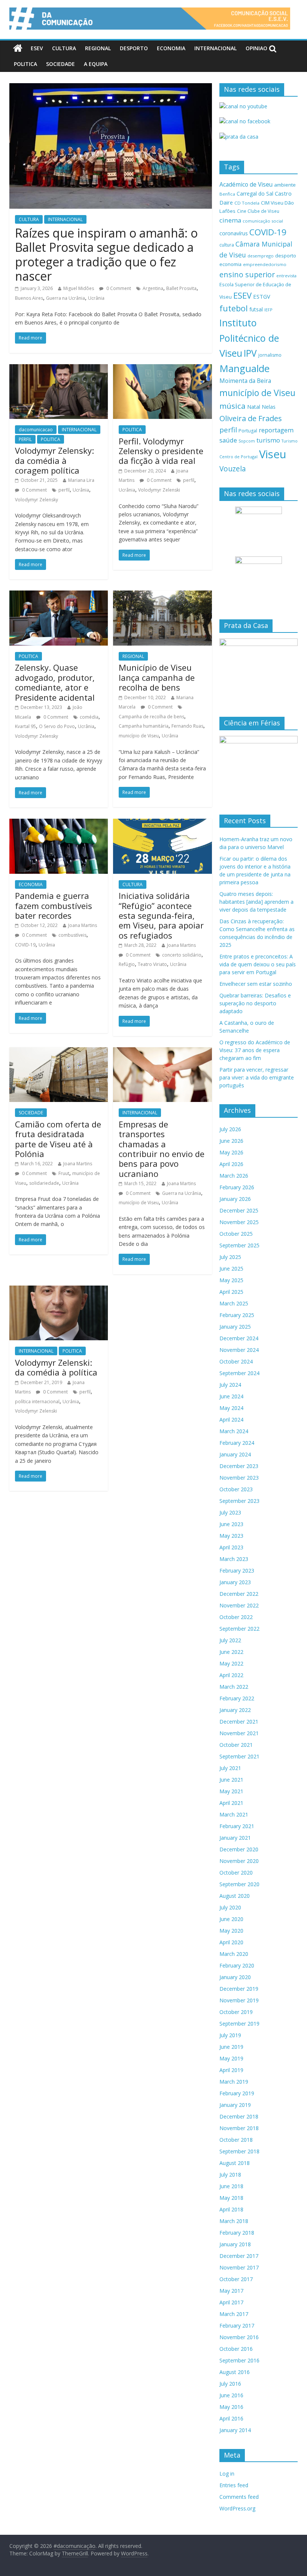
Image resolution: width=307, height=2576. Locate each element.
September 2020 (239, 1884)
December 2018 (239, 2116)
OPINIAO (256, 48)
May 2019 (231, 2058)
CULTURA (64, 48)
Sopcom (247, 441)
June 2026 (231, 1141)
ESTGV (262, 296)
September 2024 (239, 1373)
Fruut (64, 1173)
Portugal (248, 431)
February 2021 (237, 1826)
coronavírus (234, 233)
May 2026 (231, 1152)
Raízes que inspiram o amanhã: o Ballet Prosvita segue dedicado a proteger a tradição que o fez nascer (106, 254)
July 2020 (230, 1907)
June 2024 (231, 1396)
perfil (64, 490)
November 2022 (239, 1605)
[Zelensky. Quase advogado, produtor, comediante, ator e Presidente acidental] (59, 595)
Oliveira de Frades (251, 418)
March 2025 (234, 1303)
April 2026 (231, 1164)
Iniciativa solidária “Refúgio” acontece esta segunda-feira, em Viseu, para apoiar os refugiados (161, 915)
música (232, 406)
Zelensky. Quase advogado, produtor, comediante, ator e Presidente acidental (55, 682)
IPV (250, 353)
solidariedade (44, 1183)
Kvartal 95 (25, 726)
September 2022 (239, 1629)
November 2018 (239, 2128)
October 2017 (236, 2279)
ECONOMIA (171, 48)
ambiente (285, 185)
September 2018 (239, 2151)
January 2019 (235, 2105)
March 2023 (234, 1559)
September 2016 (239, 2360)
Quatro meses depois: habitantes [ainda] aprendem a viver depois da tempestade (256, 902)
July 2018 (230, 2175)
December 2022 (239, 1594)
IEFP (268, 310)
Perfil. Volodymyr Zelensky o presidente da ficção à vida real (161, 451)
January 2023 (235, 1582)
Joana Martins (83, 925)
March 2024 (234, 1431)
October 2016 (236, 2349)
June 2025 (231, 1269)
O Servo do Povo (57, 726)
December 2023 (239, 1466)
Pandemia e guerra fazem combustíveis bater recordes (54, 905)
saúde (228, 440)
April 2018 (231, 2209)
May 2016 (231, 2407)
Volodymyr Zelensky (37, 500)
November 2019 (239, 2000)
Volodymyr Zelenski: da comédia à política (56, 1367)
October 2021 (236, 1745)
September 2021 (239, 1756)
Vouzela (233, 469)
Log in (227, 2474)
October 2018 (236, 2140)
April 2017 (231, 2302)
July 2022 (230, 1640)
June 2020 (231, 1919)
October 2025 (236, 1234)
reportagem (276, 430)
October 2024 (236, 1361)
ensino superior (247, 274)
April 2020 (231, 1942)
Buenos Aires (29, 298)
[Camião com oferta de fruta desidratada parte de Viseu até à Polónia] (59, 1052)
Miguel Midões (79, 288)
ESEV (37, 48)
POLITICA (25, 64)
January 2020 (235, 1977)
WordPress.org (237, 2508)
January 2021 (235, 1838)
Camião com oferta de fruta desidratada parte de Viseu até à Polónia (58, 1139)
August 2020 (235, 1896)
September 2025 (239, 1245)
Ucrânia (96, 298)
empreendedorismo (265, 264)
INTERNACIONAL (215, 48)
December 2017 (239, 2256)
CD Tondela (247, 203)
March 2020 (234, 1954)
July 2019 (230, 2035)
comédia (89, 717)
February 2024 (237, 1443)
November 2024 (239, 1350)
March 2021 (234, 1814)
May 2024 (231, 1408)
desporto (286, 256)
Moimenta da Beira (245, 381)
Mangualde (244, 368)
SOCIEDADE (60, 64)
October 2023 (236, 1489)
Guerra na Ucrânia (66, 298)
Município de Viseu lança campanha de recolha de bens (157, 677)
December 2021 (239, 1722)
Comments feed (239, 2497)
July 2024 (230, 1385)
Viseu (273, 454)
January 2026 (235, 1199)
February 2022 (237, 1698)
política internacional (37, 1402)
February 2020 (237, 1965)
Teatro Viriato (152, 964)
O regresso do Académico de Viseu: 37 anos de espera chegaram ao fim (255, 1050)
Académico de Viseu (246, 184)
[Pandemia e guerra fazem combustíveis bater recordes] (59, 823)
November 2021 (239, 1733)
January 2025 (235, 1327)
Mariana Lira (81, 480)
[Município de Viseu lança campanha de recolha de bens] (162, 595)
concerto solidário (182, 955)
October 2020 (236, 1873)
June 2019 (231, 2047)
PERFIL (25, 439)
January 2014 (235, 2430)
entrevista (286, 276)
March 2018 (234, 2221)
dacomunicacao (36, 430)
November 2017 (239, 2267)
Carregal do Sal (255, 194)
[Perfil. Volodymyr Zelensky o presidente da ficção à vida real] (162, 369)
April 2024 (231, 1420)
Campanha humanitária (144, 726)
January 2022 (235, 1710)
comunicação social (263, 221)
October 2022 (236, 1617)
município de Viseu (139, 736)
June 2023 (231, 1524)
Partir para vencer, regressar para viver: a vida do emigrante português (257, 1077)
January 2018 (235, 2244)
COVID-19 (25, 945)
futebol (234, 308)
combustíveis (72, 935)
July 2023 (230, 1512)
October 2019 (236, 2012)
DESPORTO (134, 48)
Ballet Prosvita (181, 288)
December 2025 (239, 1210)
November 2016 (239, 2337)
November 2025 (239, 1222)
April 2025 (231, 1292)
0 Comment (118, 288)
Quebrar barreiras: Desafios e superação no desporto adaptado (255, 1003)
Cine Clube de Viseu (258, 211)
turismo (268, 440)
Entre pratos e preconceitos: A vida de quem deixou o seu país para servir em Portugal (258, 964)
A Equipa (96, 64)
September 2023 (239, 1501)
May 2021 (231, 1791)
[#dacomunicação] (18, 48)
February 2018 (237, 2233)
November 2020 (239, 1861)
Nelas (269, 407)
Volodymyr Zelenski (159, 490)
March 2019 (234, 2082)
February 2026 (237, 1187)
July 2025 (230, 1257)
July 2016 (230, 2384)
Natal (254, 407)
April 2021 (231, 1803)
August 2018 (235, 2163)
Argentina (153, 288)
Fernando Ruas (187, 726)
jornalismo (270, 355)
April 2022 (231, 1675)
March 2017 (234, 2314)
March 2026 (234, 1176)
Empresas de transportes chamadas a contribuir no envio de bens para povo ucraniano (162, 1149)
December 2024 (239, 1338)
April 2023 (231, 1547)
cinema (230, 220)
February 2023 (237, 1571)
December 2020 (239, 1849)
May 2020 (231, 1931)
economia (230, 264)
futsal (256, 309)
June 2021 (231, 1780)
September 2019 (239, 2024)
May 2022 (231, 1663)
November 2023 (239, 1478)
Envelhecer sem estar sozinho (256, 984)
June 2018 (231, 2186)
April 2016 (231, 2418)
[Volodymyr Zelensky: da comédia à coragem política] (59, 369)
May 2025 (231, 1280)
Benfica (227, 194)
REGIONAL (98, 48)
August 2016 (235, 2372)
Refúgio (127, 964)
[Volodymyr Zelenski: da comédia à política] (59, 1290)
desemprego (261, 256)
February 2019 (237, 2093)
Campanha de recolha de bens (151, 717)
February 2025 (237, 1315)
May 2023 (231, 1536)
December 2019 (239, 1989)
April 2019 (231, 2070)
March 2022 (234, 1687)
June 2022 (231, 1652)
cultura (227, 245)
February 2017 (237, 2326)
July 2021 (230, 1768)
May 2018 (231, 2198)
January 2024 (235, 1454)
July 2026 (230, 1129)
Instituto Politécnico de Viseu (249, 338)
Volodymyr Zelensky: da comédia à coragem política (54, 460)
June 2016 (231, 2395)
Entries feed (234, 2485)
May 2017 (231, 2291)
